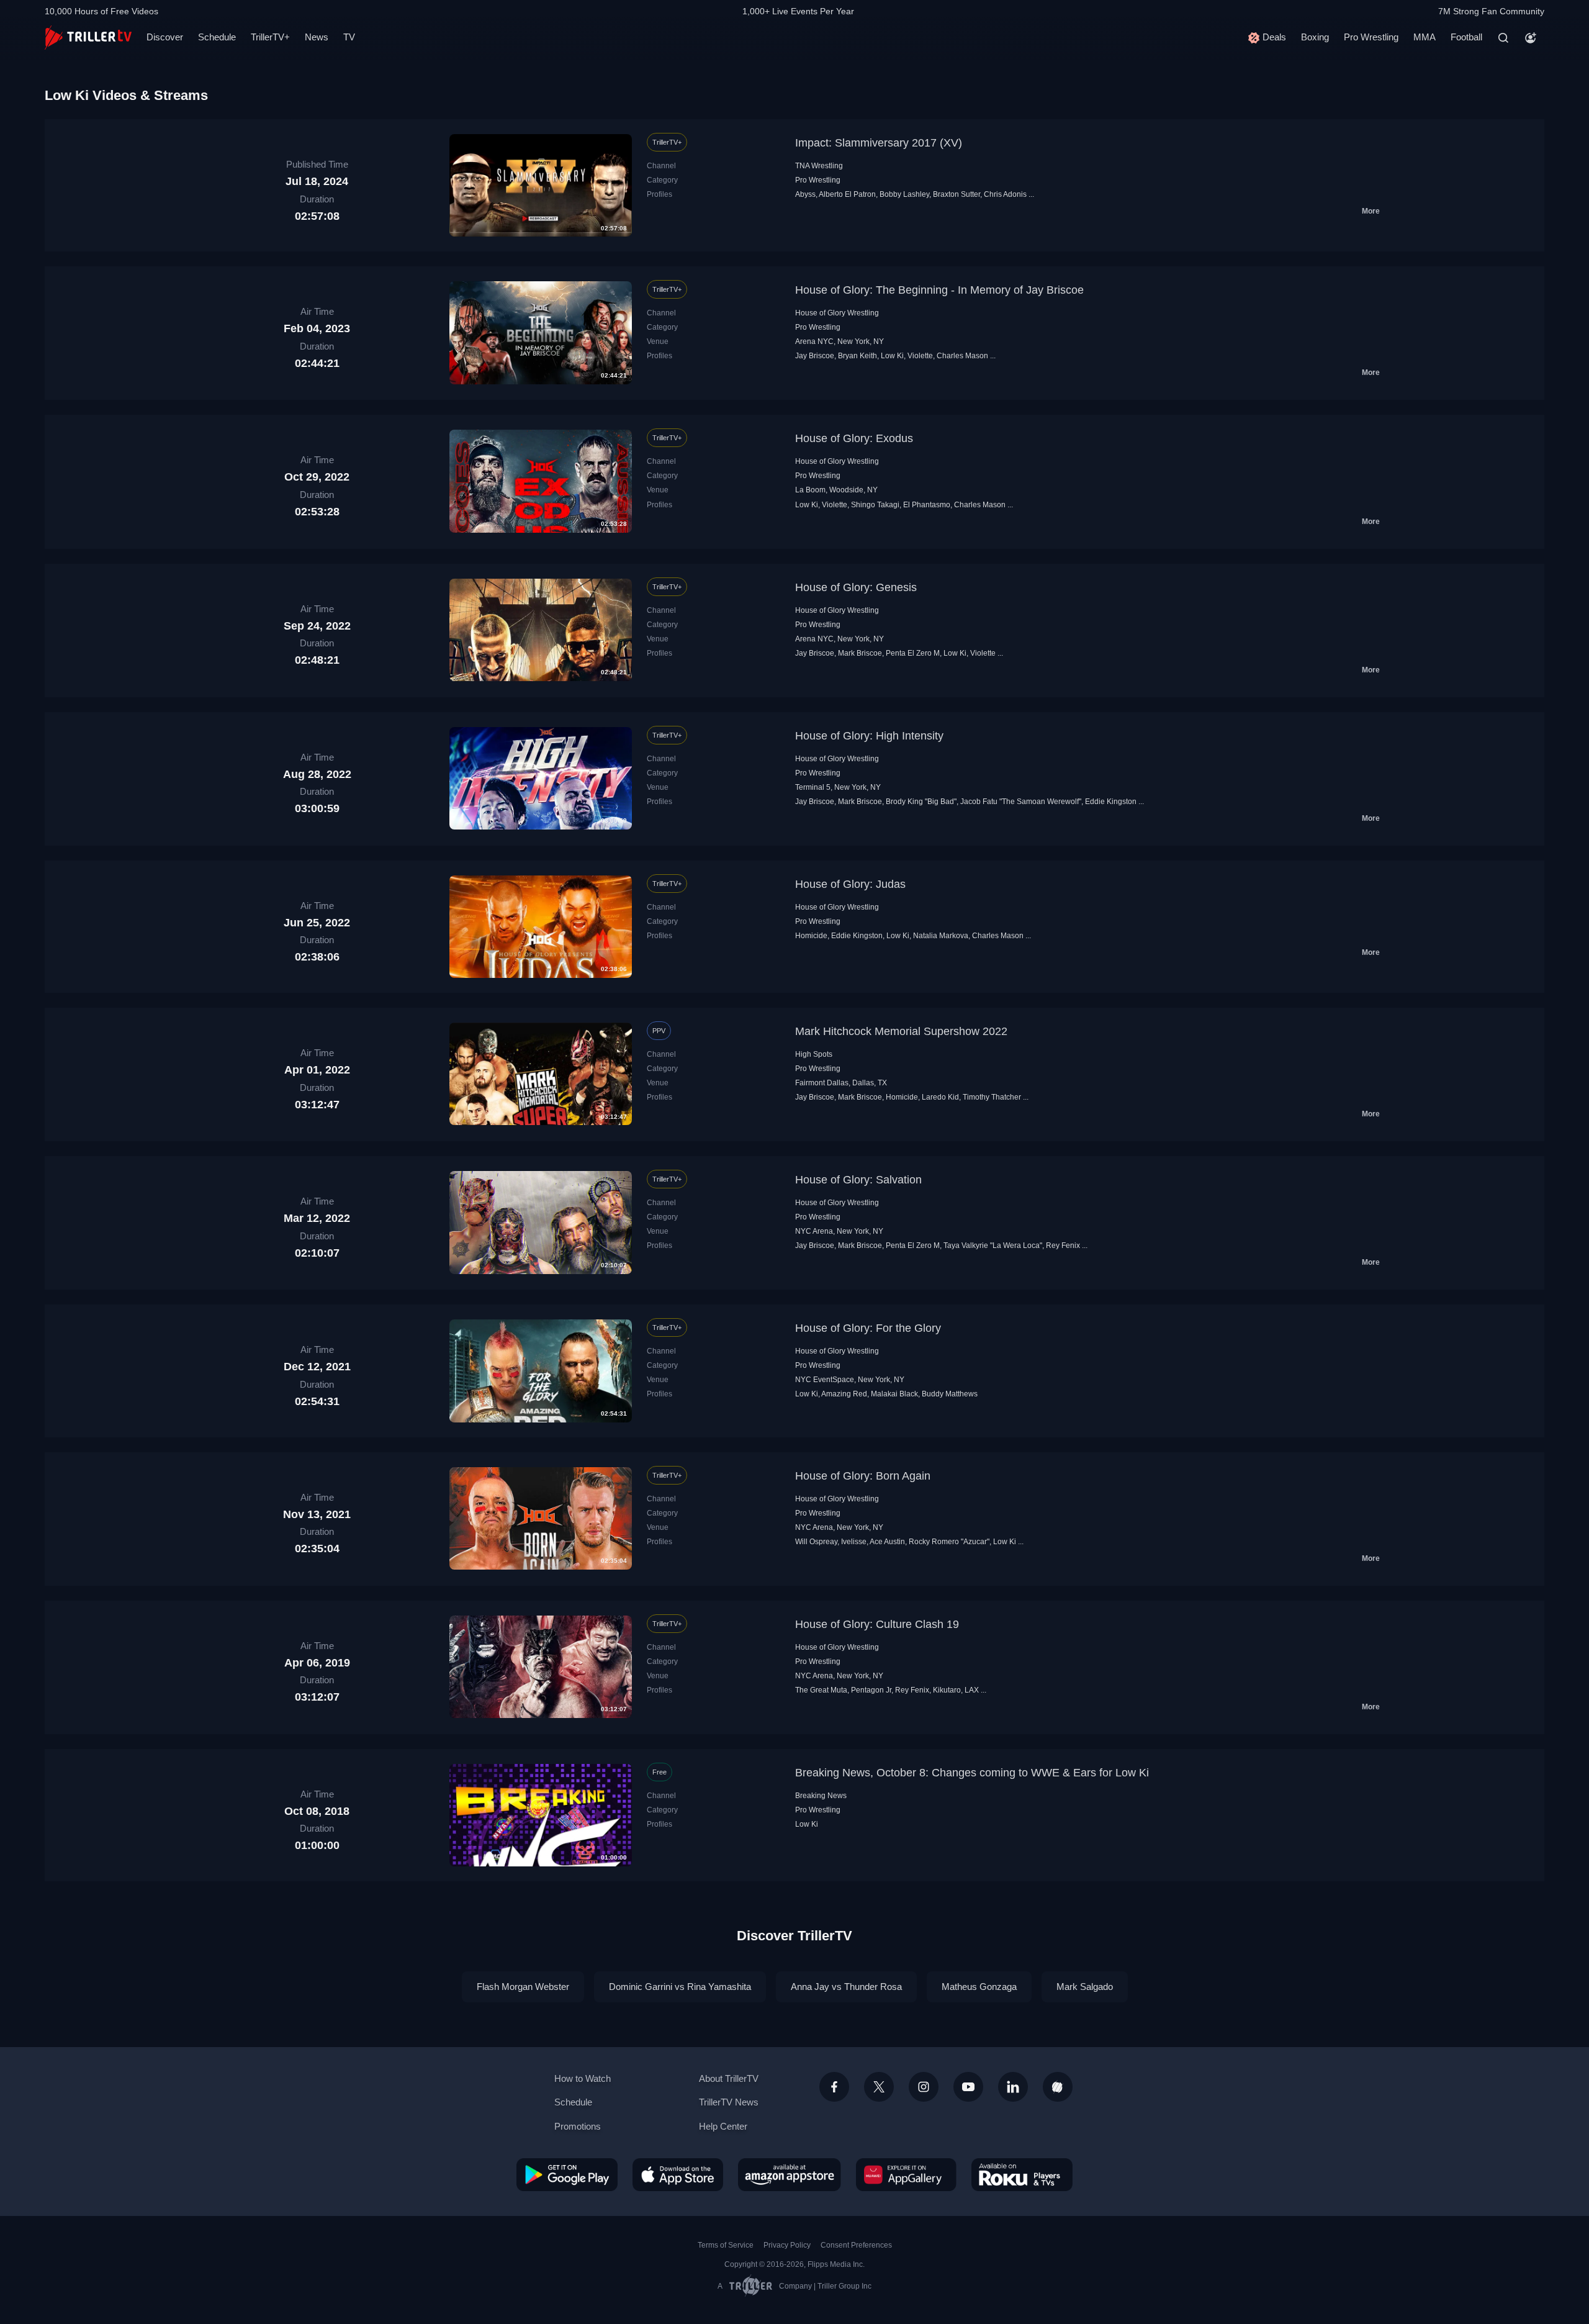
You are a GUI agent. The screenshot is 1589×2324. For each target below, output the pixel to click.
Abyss (805, 194)
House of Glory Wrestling (837, 313)
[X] (879, 2087)
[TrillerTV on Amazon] (790, 2174)
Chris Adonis (1005, 194)
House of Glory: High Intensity (869, 736)
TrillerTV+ (270, 37)
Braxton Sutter (957, 194)
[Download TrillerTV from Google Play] (567, 2174)
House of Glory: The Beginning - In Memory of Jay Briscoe (939, 290)
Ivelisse (854, 1542)
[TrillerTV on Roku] (1022, 2174)
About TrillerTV (729, 2078)
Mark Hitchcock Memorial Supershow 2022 (901, 1031)
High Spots (814, 1054)
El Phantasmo (927, 505)
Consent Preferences (856, 2245)
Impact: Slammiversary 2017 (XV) (879, 143)
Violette (920, 356)
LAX (972, 1690)
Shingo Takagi (875, 505)
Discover (165, 37)
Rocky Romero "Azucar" (949, 1542)
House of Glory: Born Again (863, 1476)
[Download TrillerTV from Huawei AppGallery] (906, 2174)
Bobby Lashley (904, 194)
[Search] (1503, 38)
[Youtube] (968, 2087)
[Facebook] (834, 2087)
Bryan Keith (858, 356)
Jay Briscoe (815, 356)
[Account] (1531, 38)
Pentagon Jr (871, 1690)
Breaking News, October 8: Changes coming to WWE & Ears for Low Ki (972, 1773)
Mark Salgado (1085, 1987)
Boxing (1315, 37)
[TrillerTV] (88, 38)
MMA (1425, 37)
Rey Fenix (1063, 1246)
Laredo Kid (940, 1097)
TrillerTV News (729, 2102)
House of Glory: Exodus (854, 438)
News (317, 37)
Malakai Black (894, 1394)
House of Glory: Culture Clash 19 (877, 1624)
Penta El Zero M (913, 653)
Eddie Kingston (1111, 802)
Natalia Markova (941, 936)
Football (1466, 37)
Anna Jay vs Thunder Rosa (846, 1987)
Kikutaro (947, 1690)
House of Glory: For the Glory (868, 1328)
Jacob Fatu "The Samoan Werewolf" (1021, 802)
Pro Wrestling (1371, 37)
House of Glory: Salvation (858, 1180)
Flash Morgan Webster (523, 1987)
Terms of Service (726, 2245)
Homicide (811, 936)
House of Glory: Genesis (856, 587)
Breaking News (821, 1796)
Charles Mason (962, 356)
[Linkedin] (1013, 2087)
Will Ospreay (816, 1542)
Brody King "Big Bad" (921, 802)
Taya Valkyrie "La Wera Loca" (993, 1246)
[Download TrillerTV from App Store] (678, 2174)
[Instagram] (924, 2087)
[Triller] (1058, 2087)
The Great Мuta (821, 1690)
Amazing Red (844, 1394)
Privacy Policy (787, 2245)
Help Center (723, 2126)
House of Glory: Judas (850, 884)
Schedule (217, 37)
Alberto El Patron (847, 194)
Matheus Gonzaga (979, 1987)
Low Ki (892, 356)
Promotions (578, 2126)
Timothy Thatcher (992, 1097)
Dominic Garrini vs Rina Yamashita (680, 1987)
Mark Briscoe (860, 653)
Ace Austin (887, 1542)
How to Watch (583, 2078)
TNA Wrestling (819, 166)
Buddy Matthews (950, 1394)
